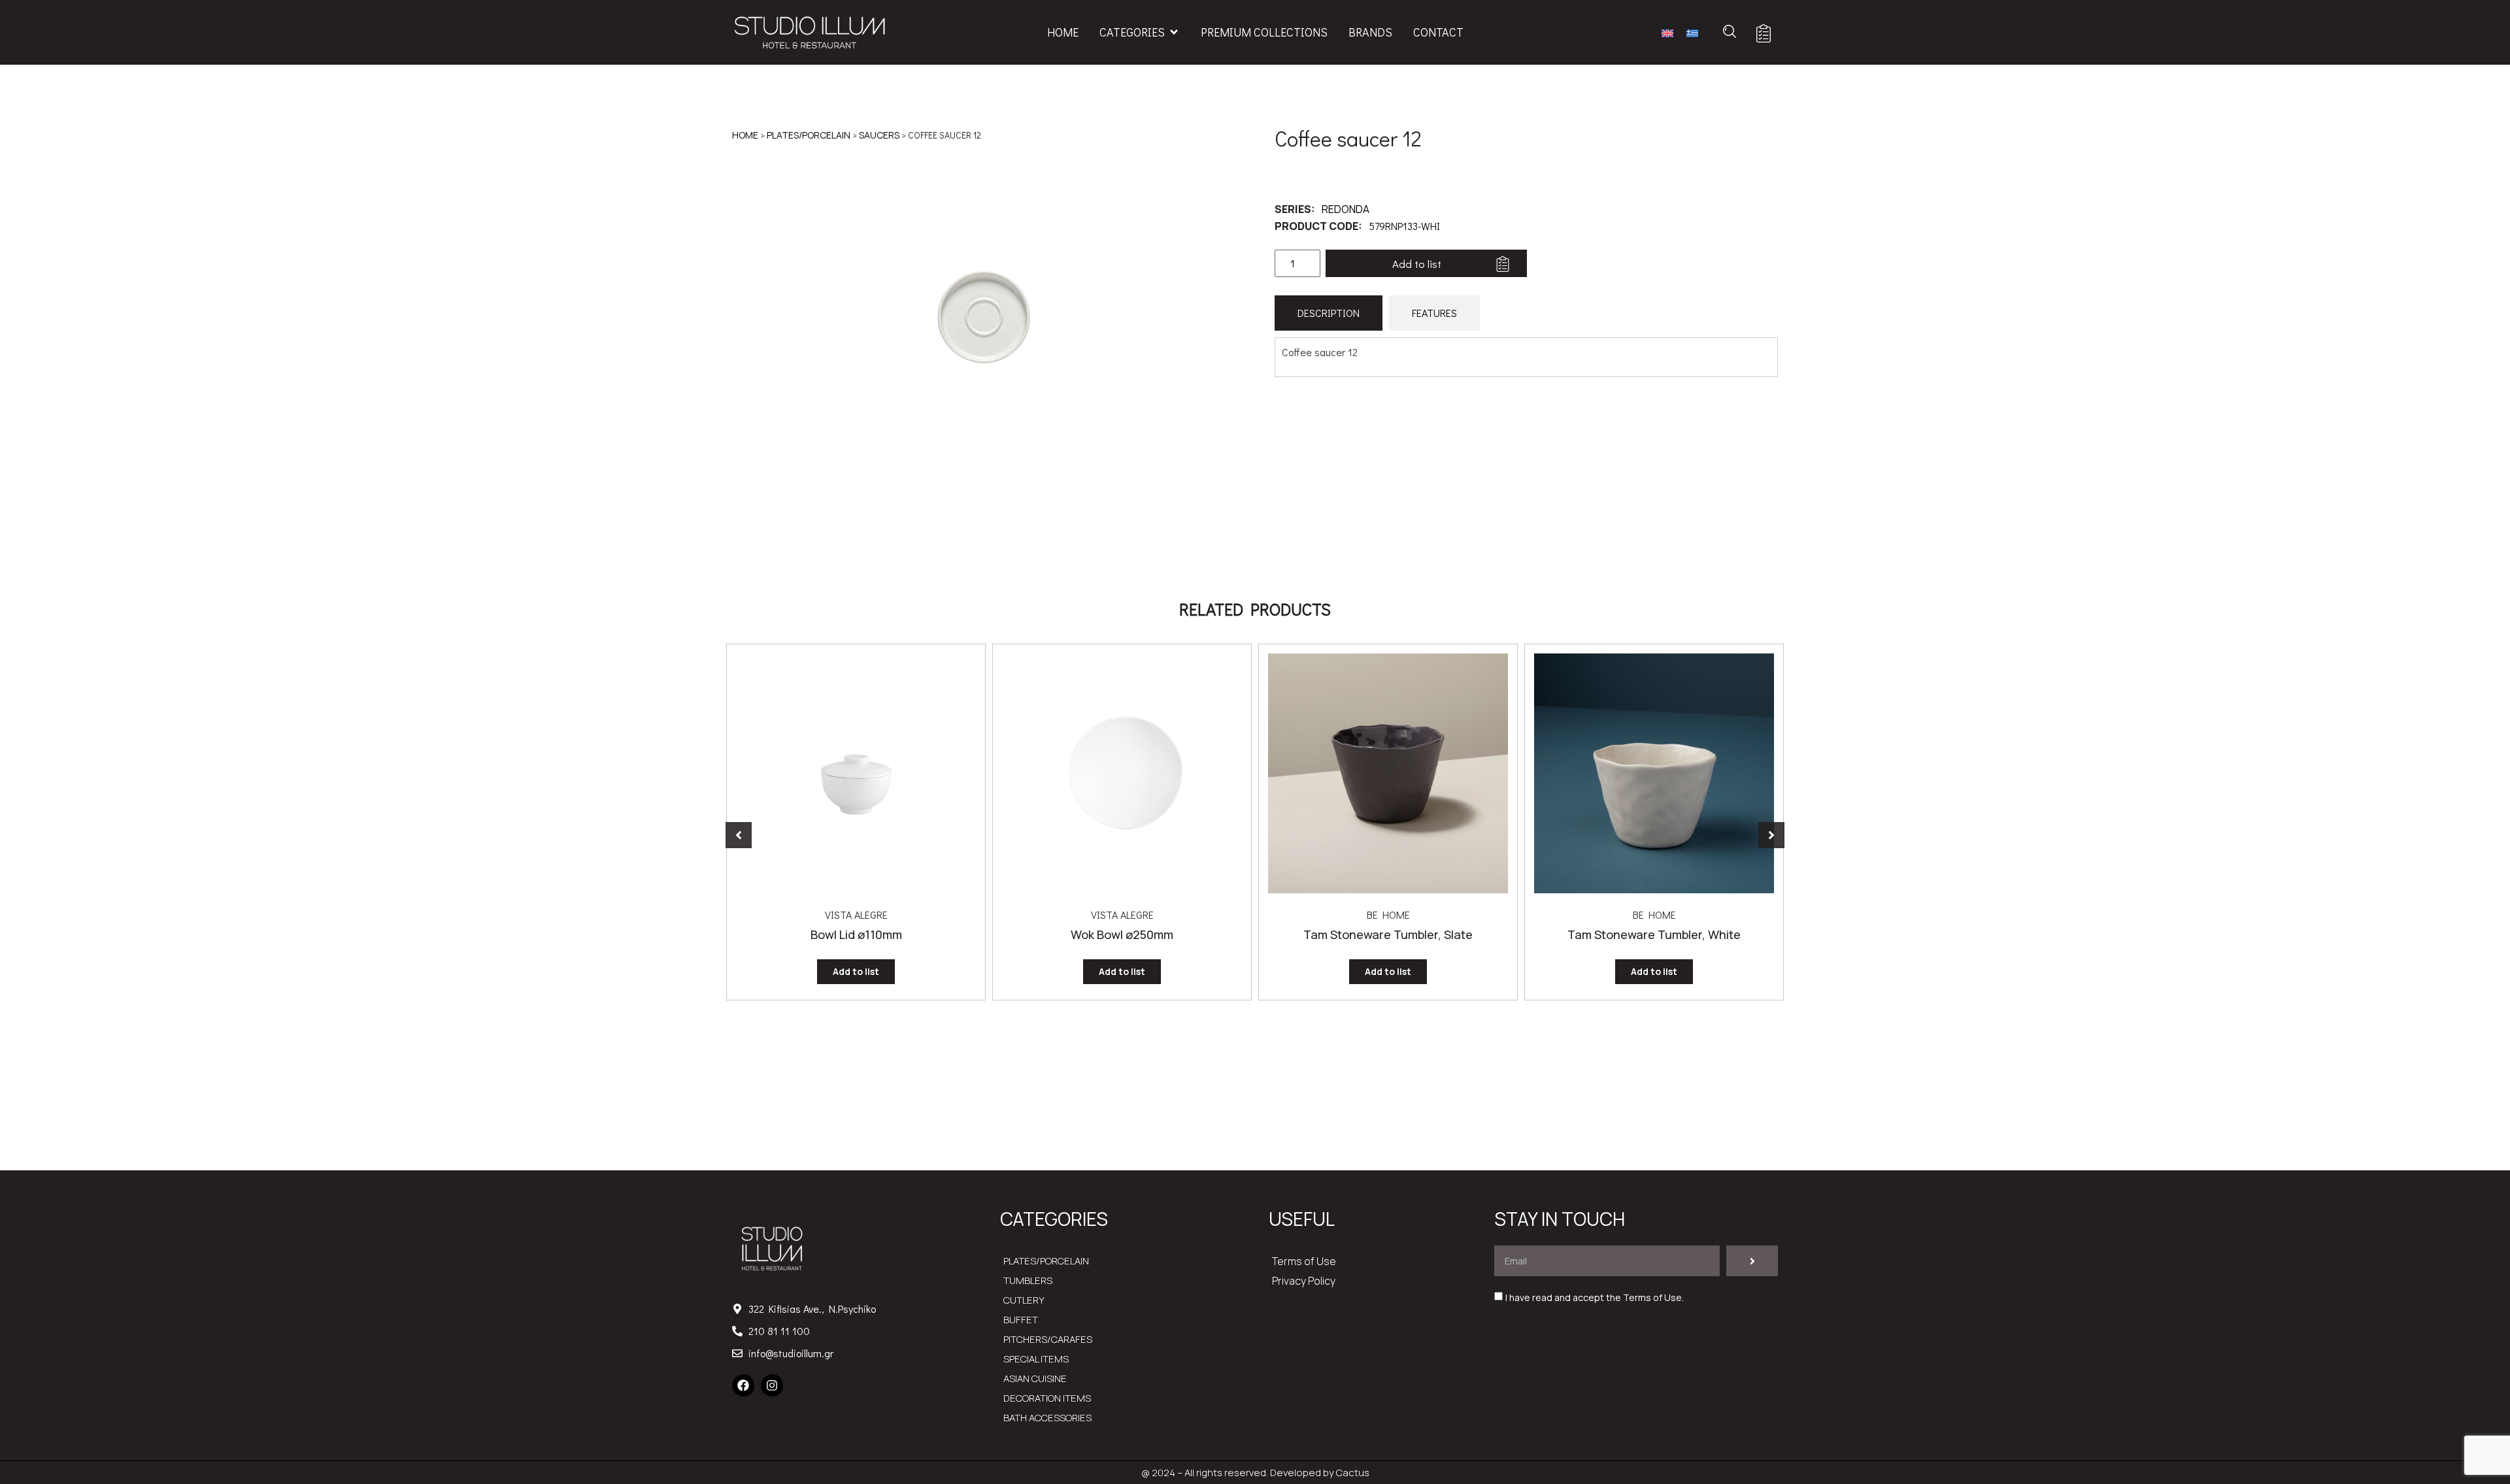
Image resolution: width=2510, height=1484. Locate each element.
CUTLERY (1024, 1300)
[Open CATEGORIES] (1174, 32)
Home (745, 135)
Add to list (1417, 264)
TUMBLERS (1028, 1280)
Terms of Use (1304, 1261)
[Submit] (1752, 1261)
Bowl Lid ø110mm (856, 934)
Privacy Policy (1304, 1281)
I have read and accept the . (1595, 1298)
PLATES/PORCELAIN (809, 135)
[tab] (1329, 313)
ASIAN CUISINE (1035, 1378)
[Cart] (1764, 33)
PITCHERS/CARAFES (1048, 1339)
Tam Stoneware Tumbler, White (1654, 934)
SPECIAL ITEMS (1036, 1359)
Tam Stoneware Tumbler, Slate (1388, 934)
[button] (739, 835)
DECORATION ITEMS (1047, 1398)
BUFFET (1021, 1320)
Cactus (1353, 1473)
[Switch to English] (1667, 32)
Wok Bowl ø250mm (1122, 934)
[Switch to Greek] (1692, 32)
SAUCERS (879, 135)
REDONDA (1346, 209)
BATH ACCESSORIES (1047, 1418)
